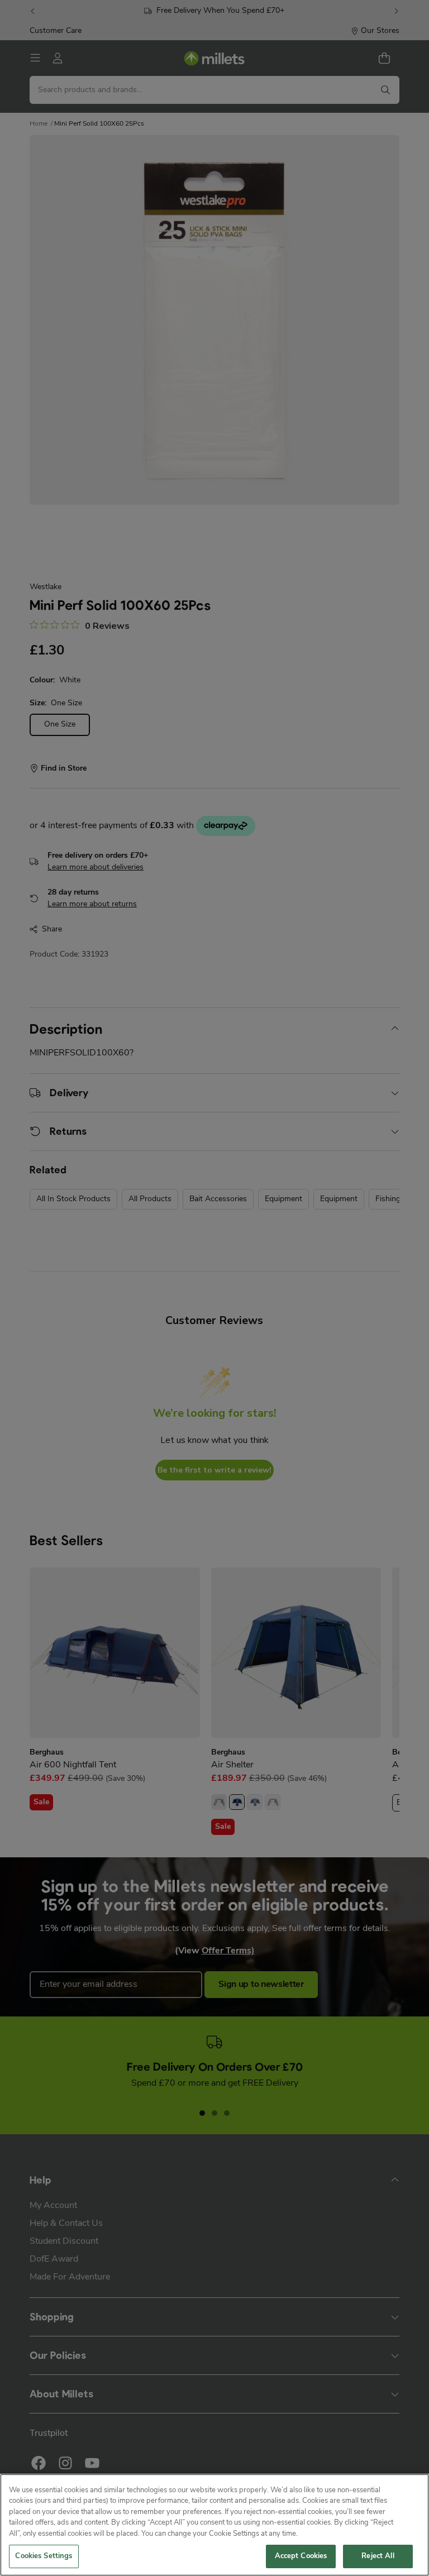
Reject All (378, 2556)
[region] (214, 2525)
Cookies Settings (44, 2556)
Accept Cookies (301, 2556)
